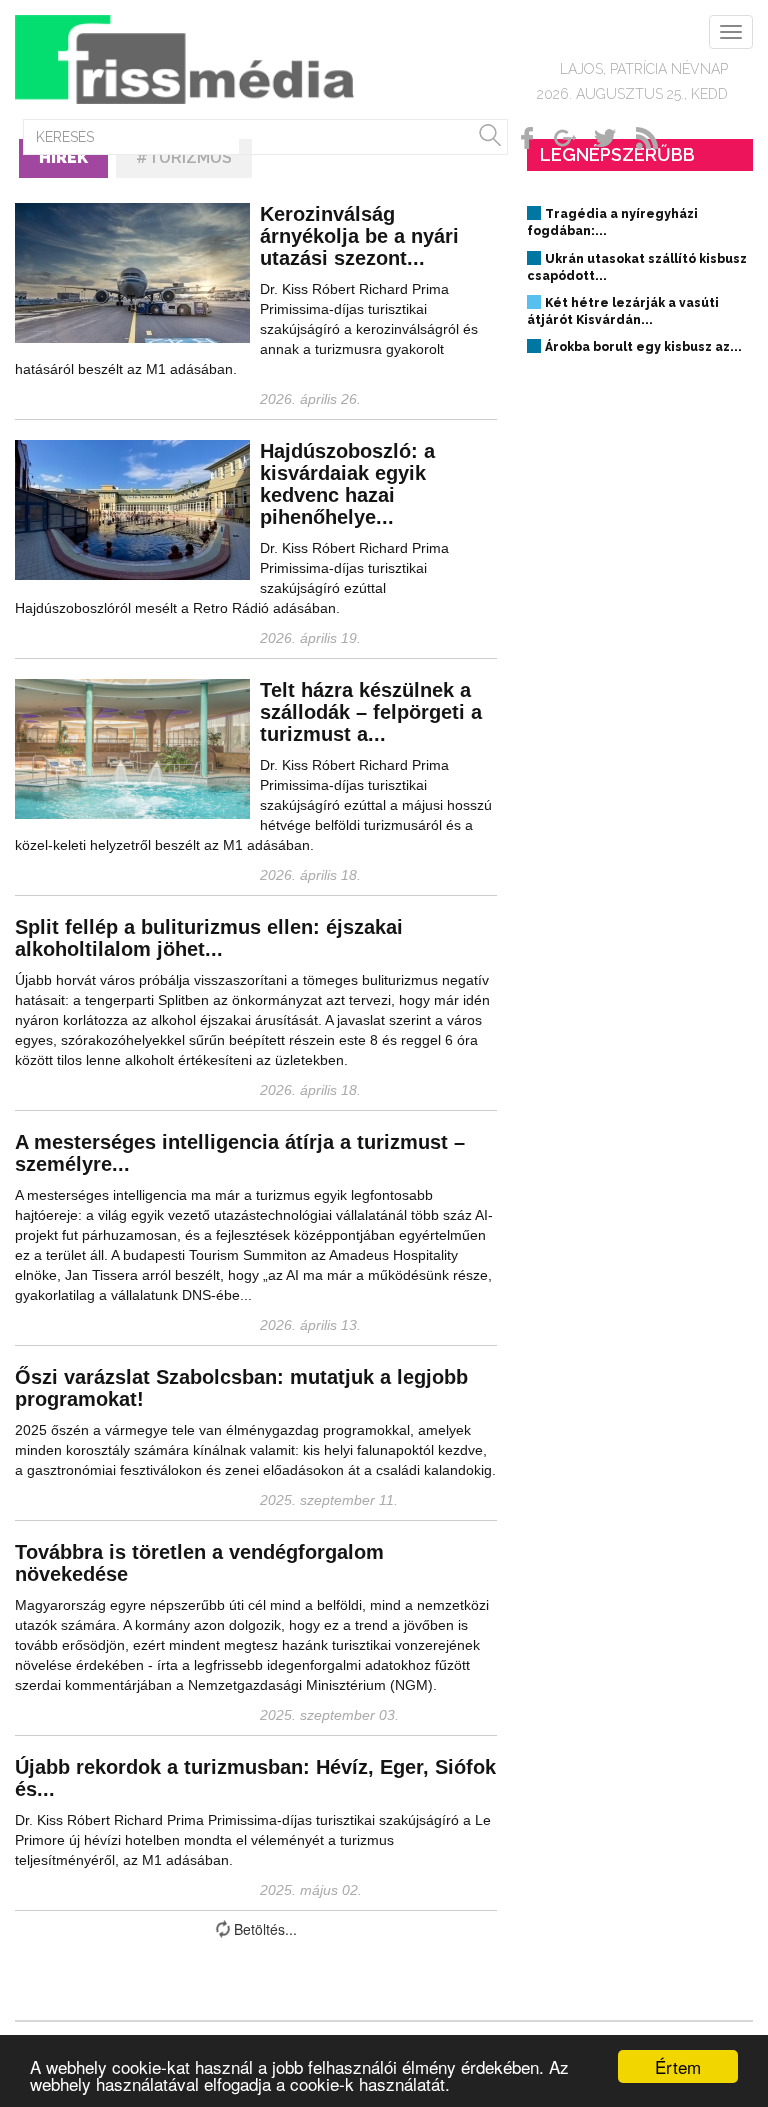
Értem (678, 2066)
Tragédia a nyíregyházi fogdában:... (612, 222)
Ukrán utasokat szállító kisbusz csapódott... (637, 267)
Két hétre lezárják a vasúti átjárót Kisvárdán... (623, 311)
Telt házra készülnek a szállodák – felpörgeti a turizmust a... (371, 712)
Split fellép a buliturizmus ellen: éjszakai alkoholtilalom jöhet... (209, 938)
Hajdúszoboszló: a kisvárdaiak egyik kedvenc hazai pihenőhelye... (347, 484)
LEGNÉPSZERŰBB (617, 154)
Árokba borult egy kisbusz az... (643, 347)
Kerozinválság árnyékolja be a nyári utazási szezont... (359, 236)
